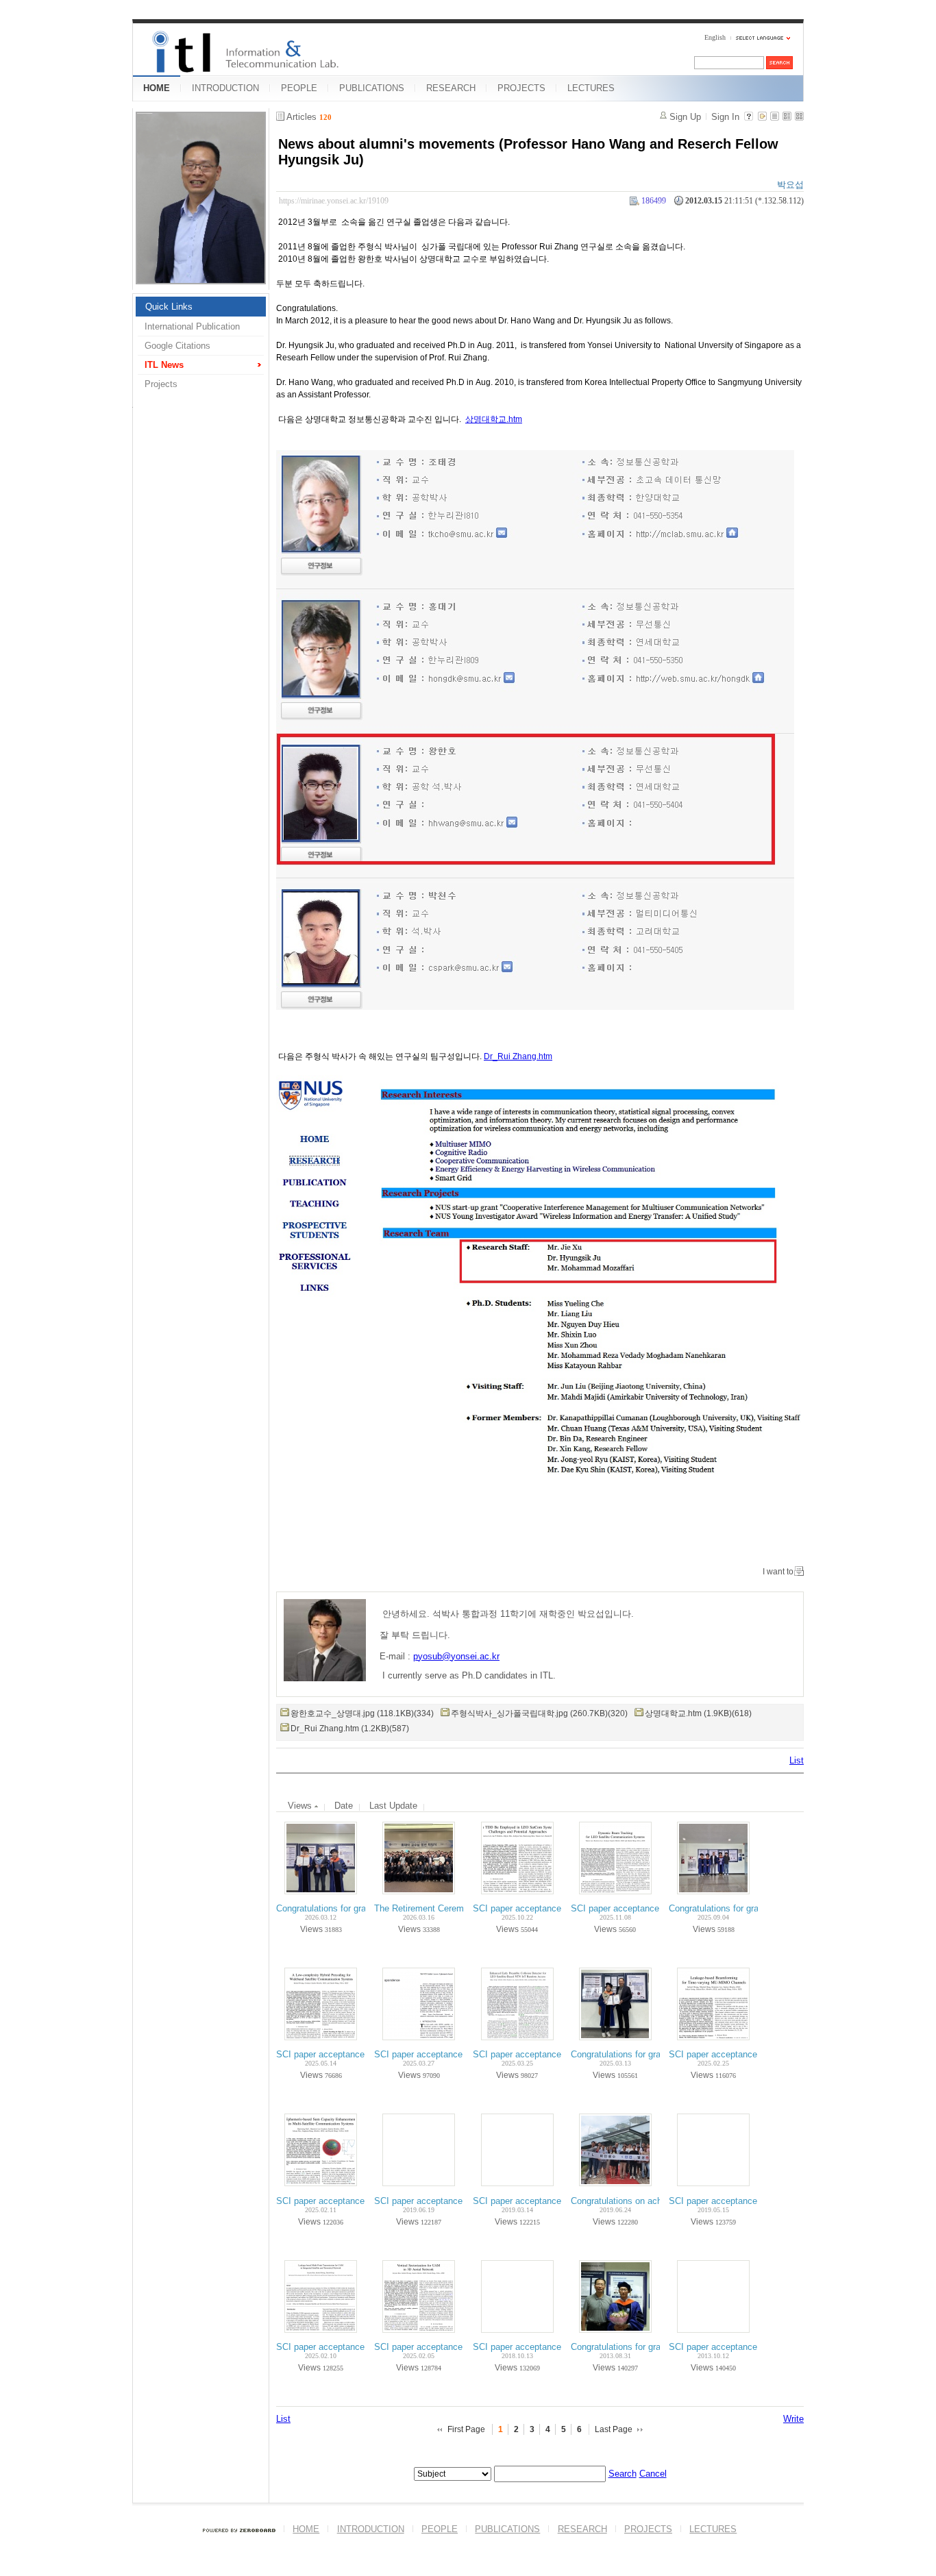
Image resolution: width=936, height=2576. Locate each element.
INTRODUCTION (225, 88)
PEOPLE (299, 88)
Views (301, 1806)
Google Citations (177, 346)
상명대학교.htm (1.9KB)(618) (698, 1713)
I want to (778, 1572)
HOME (157, 88)
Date (344, 1806)
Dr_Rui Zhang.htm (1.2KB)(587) (350, 1729)
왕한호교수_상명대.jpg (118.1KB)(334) (362, 1713)
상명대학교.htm (494, 419)
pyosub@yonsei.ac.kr (456, 1656)
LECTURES (591, 88)
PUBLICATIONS (372, 88)
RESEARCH (451, 88)
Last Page (614, 2429)
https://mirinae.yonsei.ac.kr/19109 (334, 201)
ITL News (164, 365)
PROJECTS (521, 88)
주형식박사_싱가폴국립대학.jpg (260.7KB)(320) (539, 1713)
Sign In (725, 117)
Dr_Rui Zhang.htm (518, 1056)
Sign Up (685, 117)
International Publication (192, 326)
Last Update (393, 1806)
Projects (161, 384)
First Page (466, 2429)
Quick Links (169, 307)
